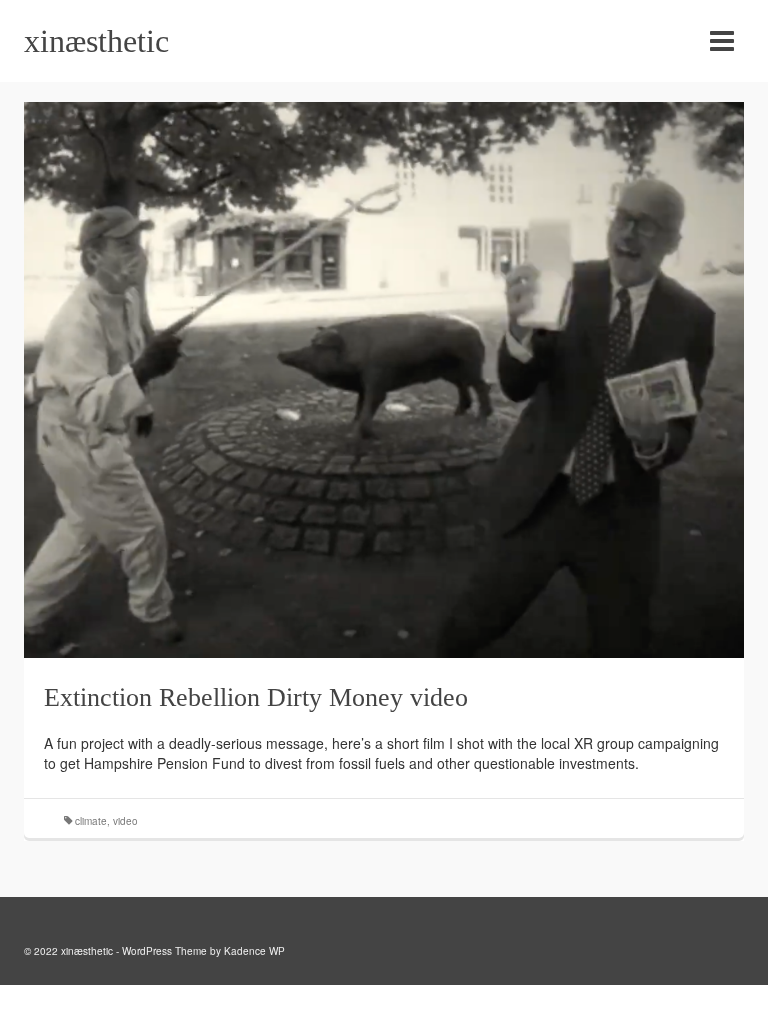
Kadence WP (254, 951)
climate (91, 821)
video (125, 821)
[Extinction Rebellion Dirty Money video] (384, 378)
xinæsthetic (96, 41)
